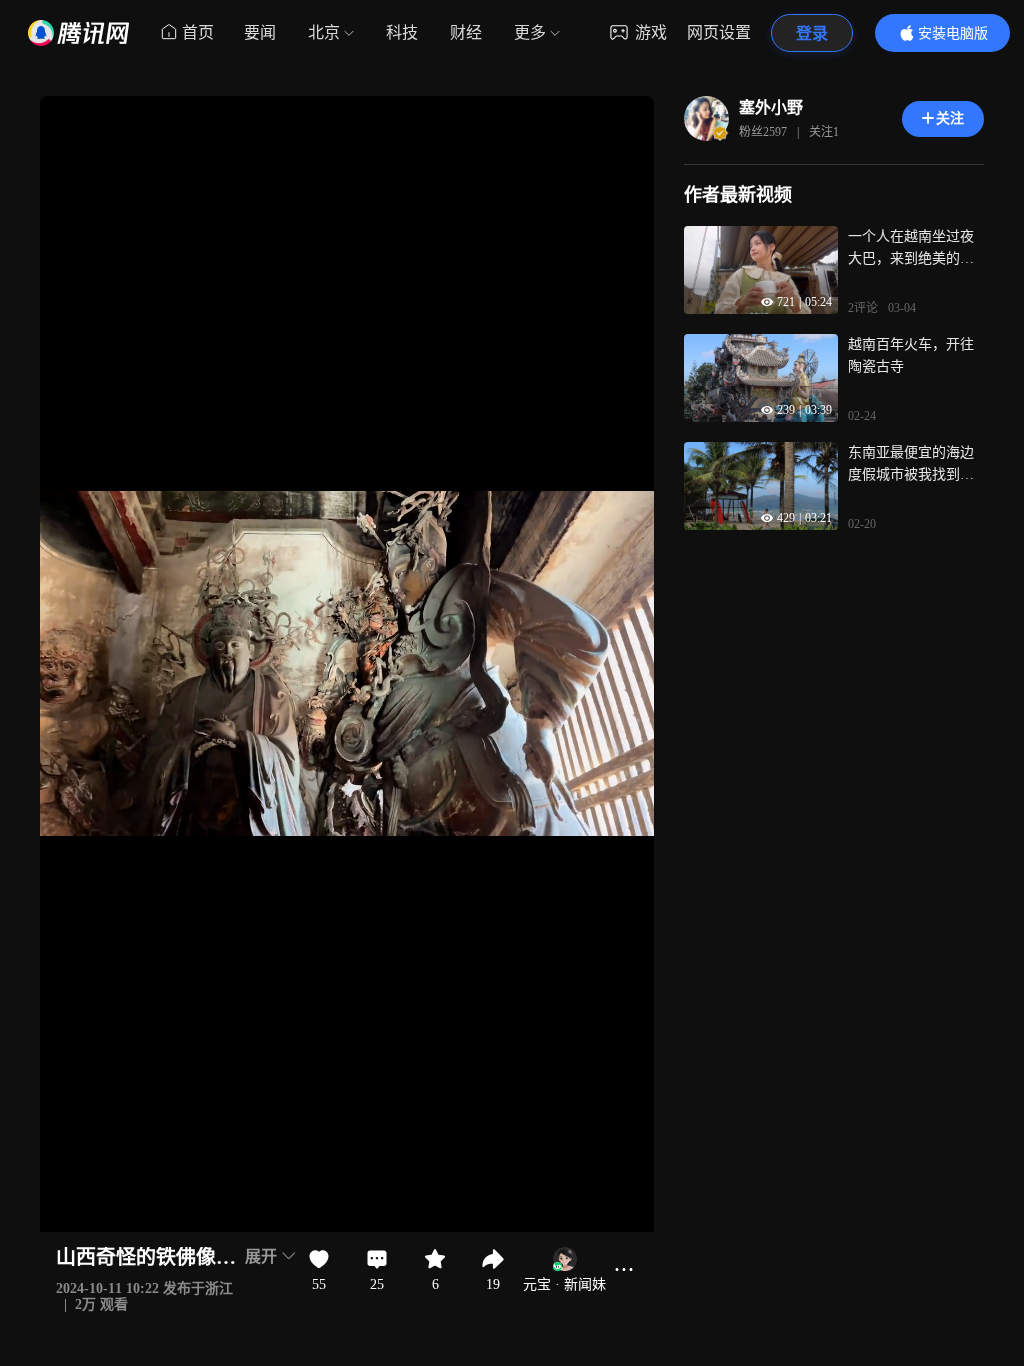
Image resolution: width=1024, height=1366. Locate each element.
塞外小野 (771, 107)
